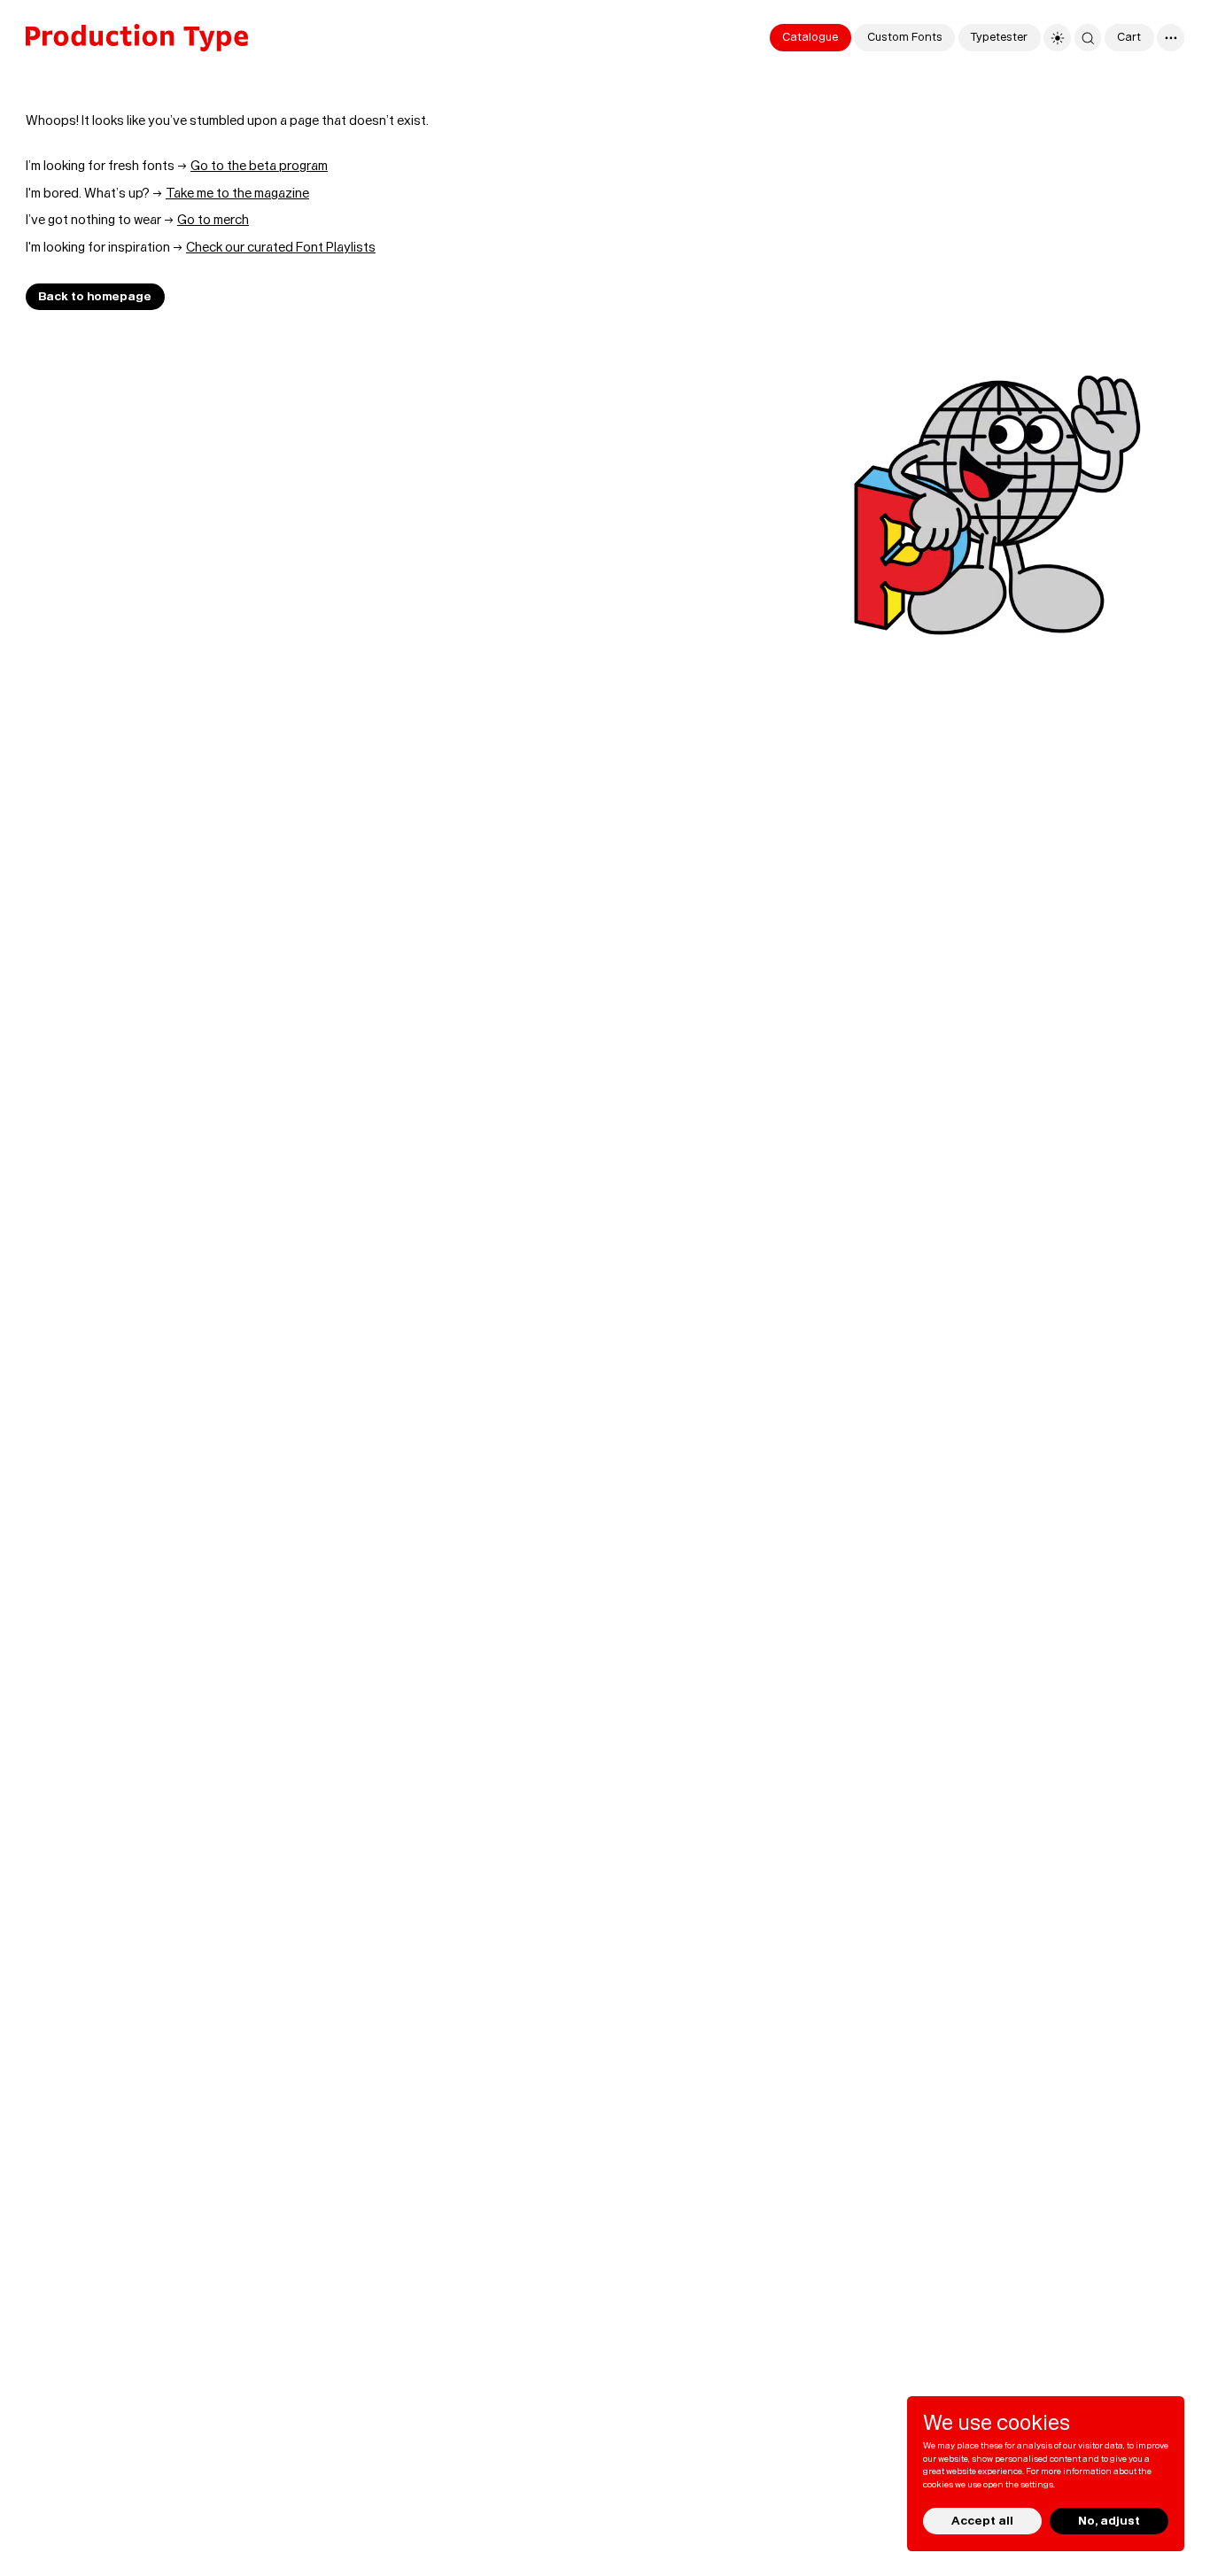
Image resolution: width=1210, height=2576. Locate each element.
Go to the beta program (259, 166)
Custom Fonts (905, 37)
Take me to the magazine (237, 193)
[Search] (1088, 38)
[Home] (137, 38)
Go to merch (213, 220)
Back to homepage (95, 297)
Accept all (982, 2520)
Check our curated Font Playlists (281, 247)
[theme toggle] (1057, 38)
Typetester (999, 37)
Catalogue (810, 37)
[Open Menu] (1171, 38)
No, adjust (1109, 2520)
